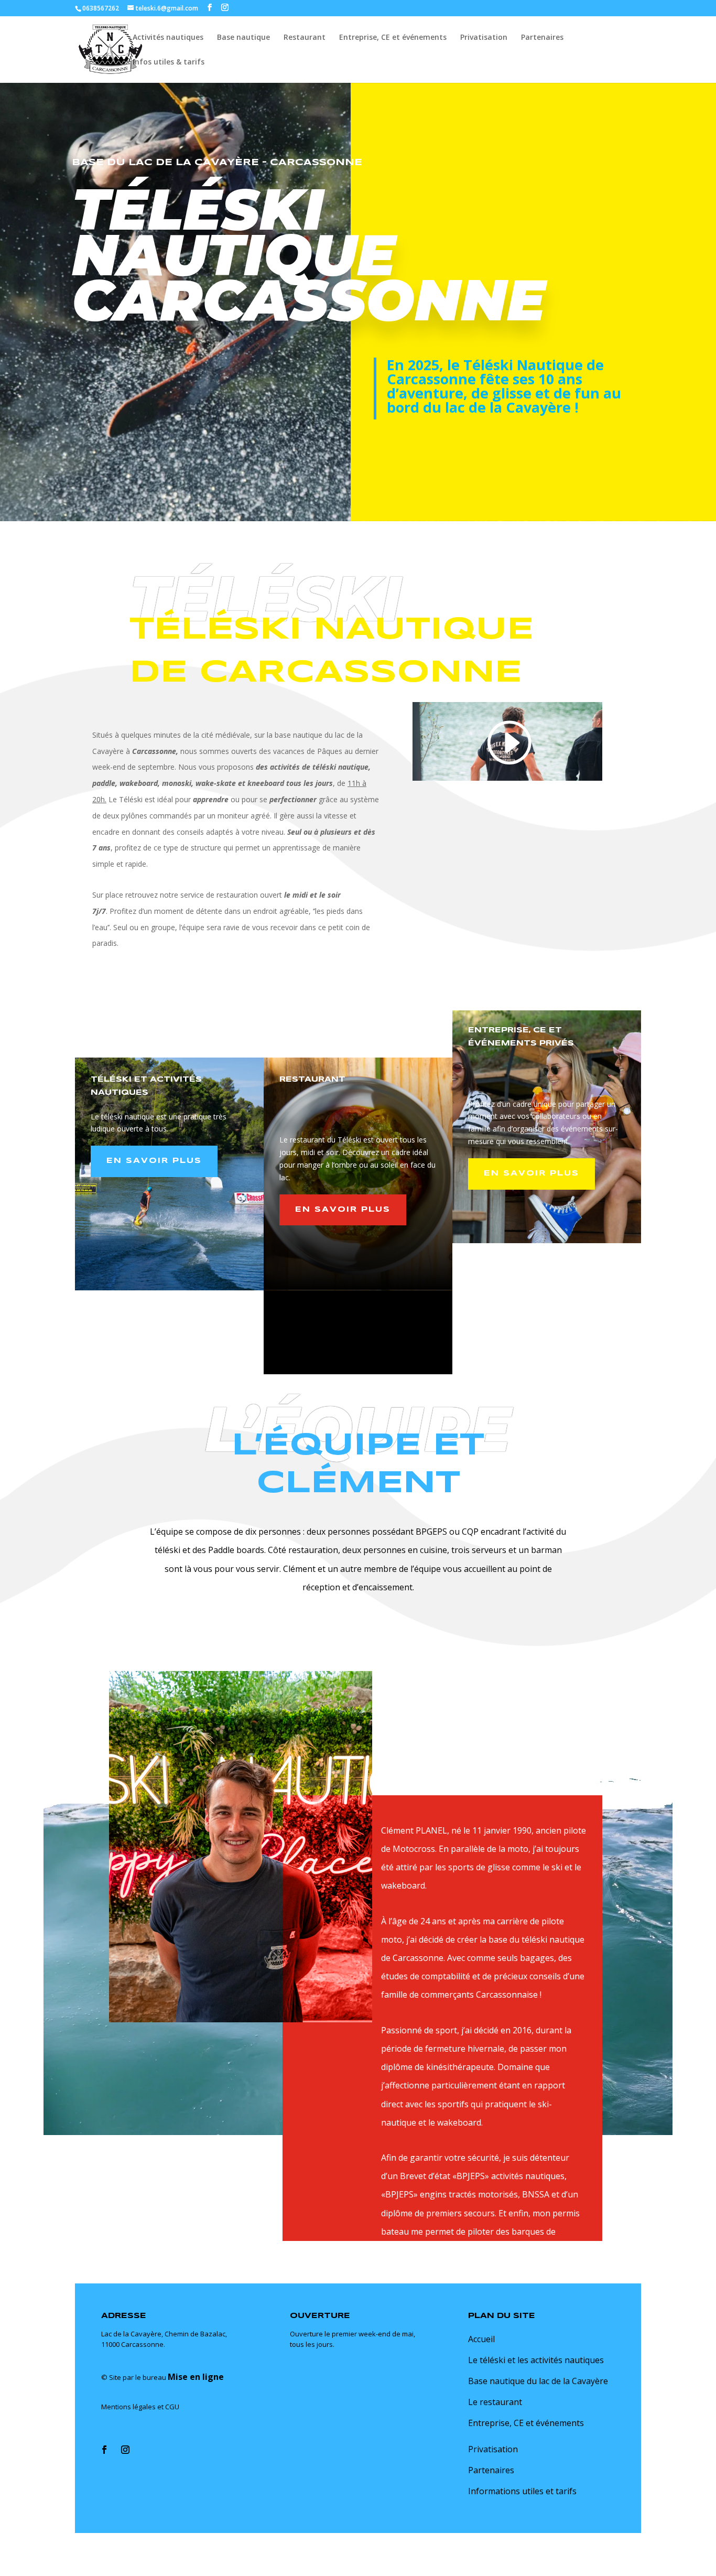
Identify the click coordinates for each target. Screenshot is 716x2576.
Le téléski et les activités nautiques (536, 2360)
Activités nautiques (168, 38)
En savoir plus (154, 1161)
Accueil (481, 2339)
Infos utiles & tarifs (169, 62)
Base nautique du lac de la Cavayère (538, 2381)
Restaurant (305, 38)
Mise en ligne (196, 2377)
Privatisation (484, 38)
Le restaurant (495, 2402)
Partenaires (542, 38)
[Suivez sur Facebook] (104, 2450)
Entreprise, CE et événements (393, 38)
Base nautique (243, 38)
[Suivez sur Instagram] (125, 2450)
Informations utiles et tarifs (522, 2491)
